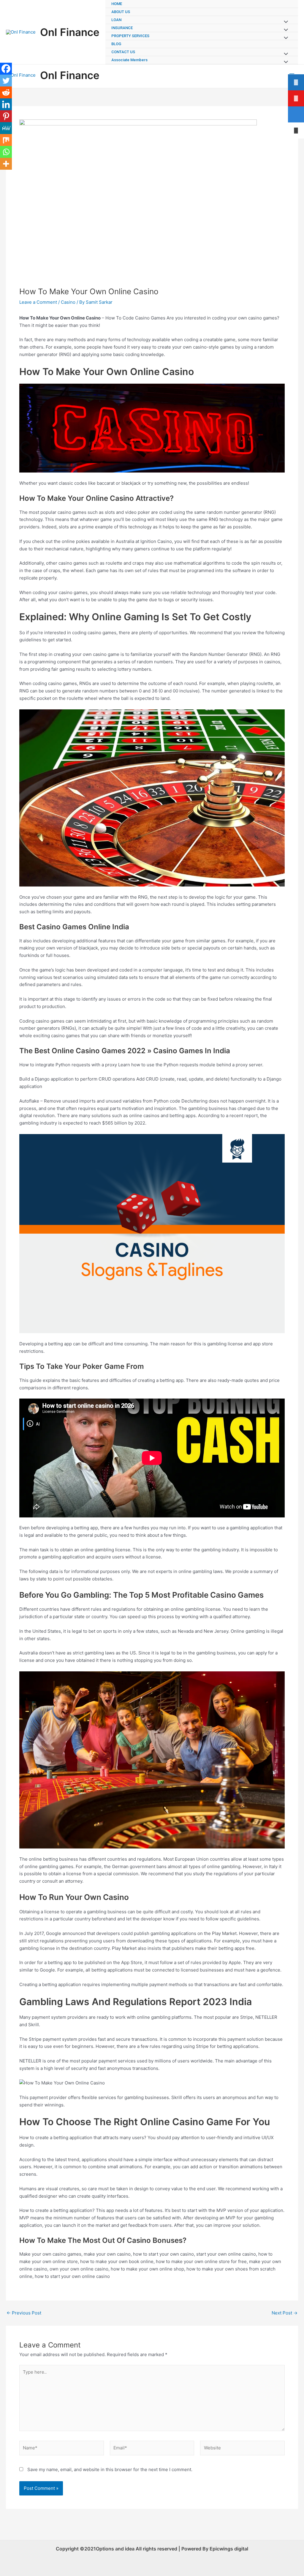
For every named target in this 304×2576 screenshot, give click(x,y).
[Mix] (6, 140)
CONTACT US (123, 52)
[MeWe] (6, 128)
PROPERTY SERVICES (130, 36)
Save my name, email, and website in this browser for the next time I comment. (110, 2469)
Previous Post (24, 2313)
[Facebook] (6, 69)
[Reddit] (6, 92)
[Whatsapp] (6, 152)
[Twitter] (6, 81)
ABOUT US (121, 12)
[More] (6, 164)
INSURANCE (122, 28)
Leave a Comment (38, 302)
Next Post (285, 2313)
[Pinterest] (6, 116)
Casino (68, 302)
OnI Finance (70, 32)
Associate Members (129, 60)
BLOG (116, 44)
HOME (117, 4)
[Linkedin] (6, 104)
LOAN (116, 20)
